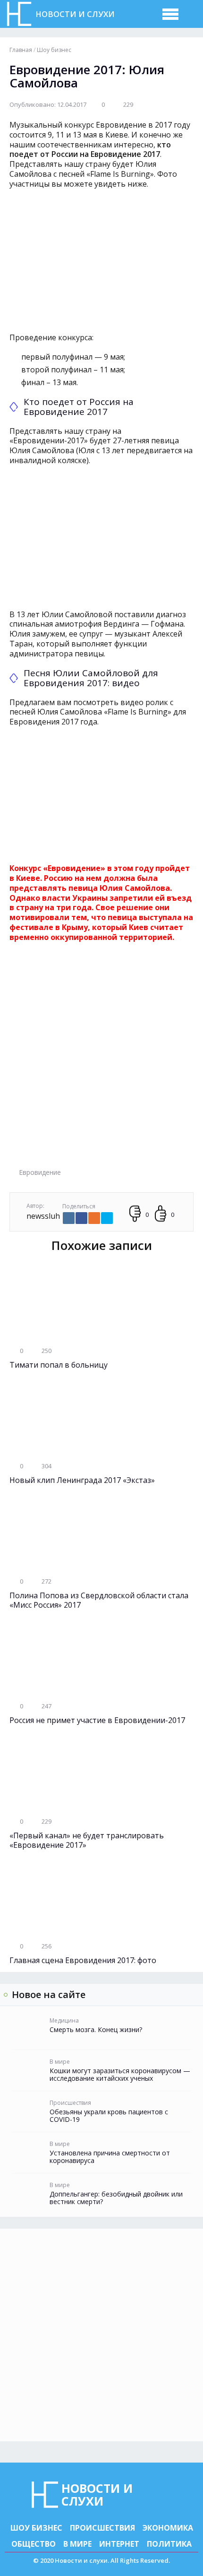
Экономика (168, 2528)
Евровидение (40, 1172)
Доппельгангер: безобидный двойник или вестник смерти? (116, 2198)
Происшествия (102, 2528)
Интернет (119, 2544)
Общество (34, 2544)
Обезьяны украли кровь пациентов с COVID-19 (109, 2116)
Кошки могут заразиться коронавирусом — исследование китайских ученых (120, 2075)
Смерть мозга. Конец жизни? (96, 2030)
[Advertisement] (101, 1061)
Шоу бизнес (36, 2528)
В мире (77, 2544)
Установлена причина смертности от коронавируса (110, 2157)
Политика (169, 2544)
